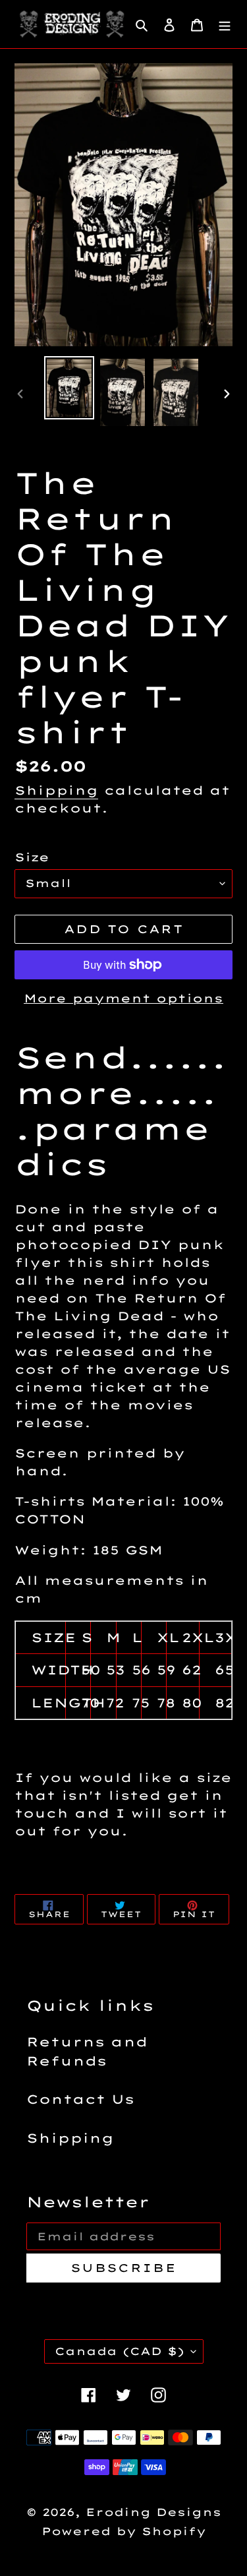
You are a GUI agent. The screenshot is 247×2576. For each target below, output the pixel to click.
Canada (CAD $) (120, 2351)
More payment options (123, 998)
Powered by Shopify (124, 2531)
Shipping (56, 790)
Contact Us (80, 2099)
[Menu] (225, 24)
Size (32, 857)
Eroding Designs (153, 2512)
